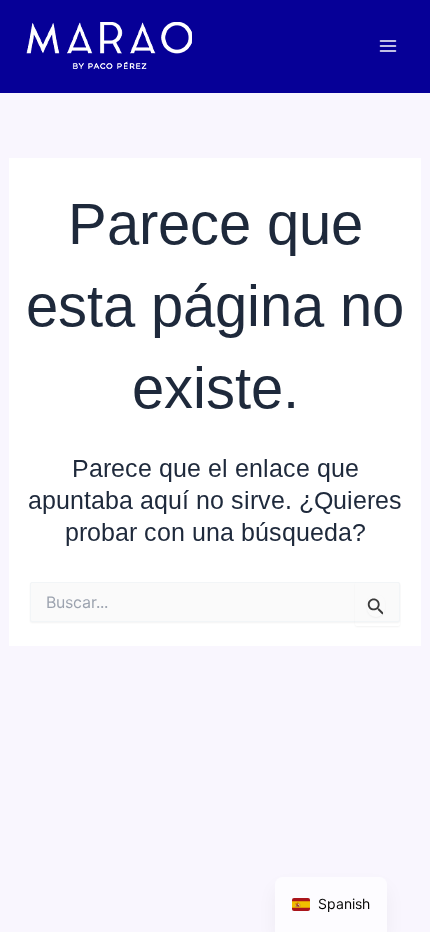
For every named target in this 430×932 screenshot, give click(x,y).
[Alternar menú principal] (387, 46)
